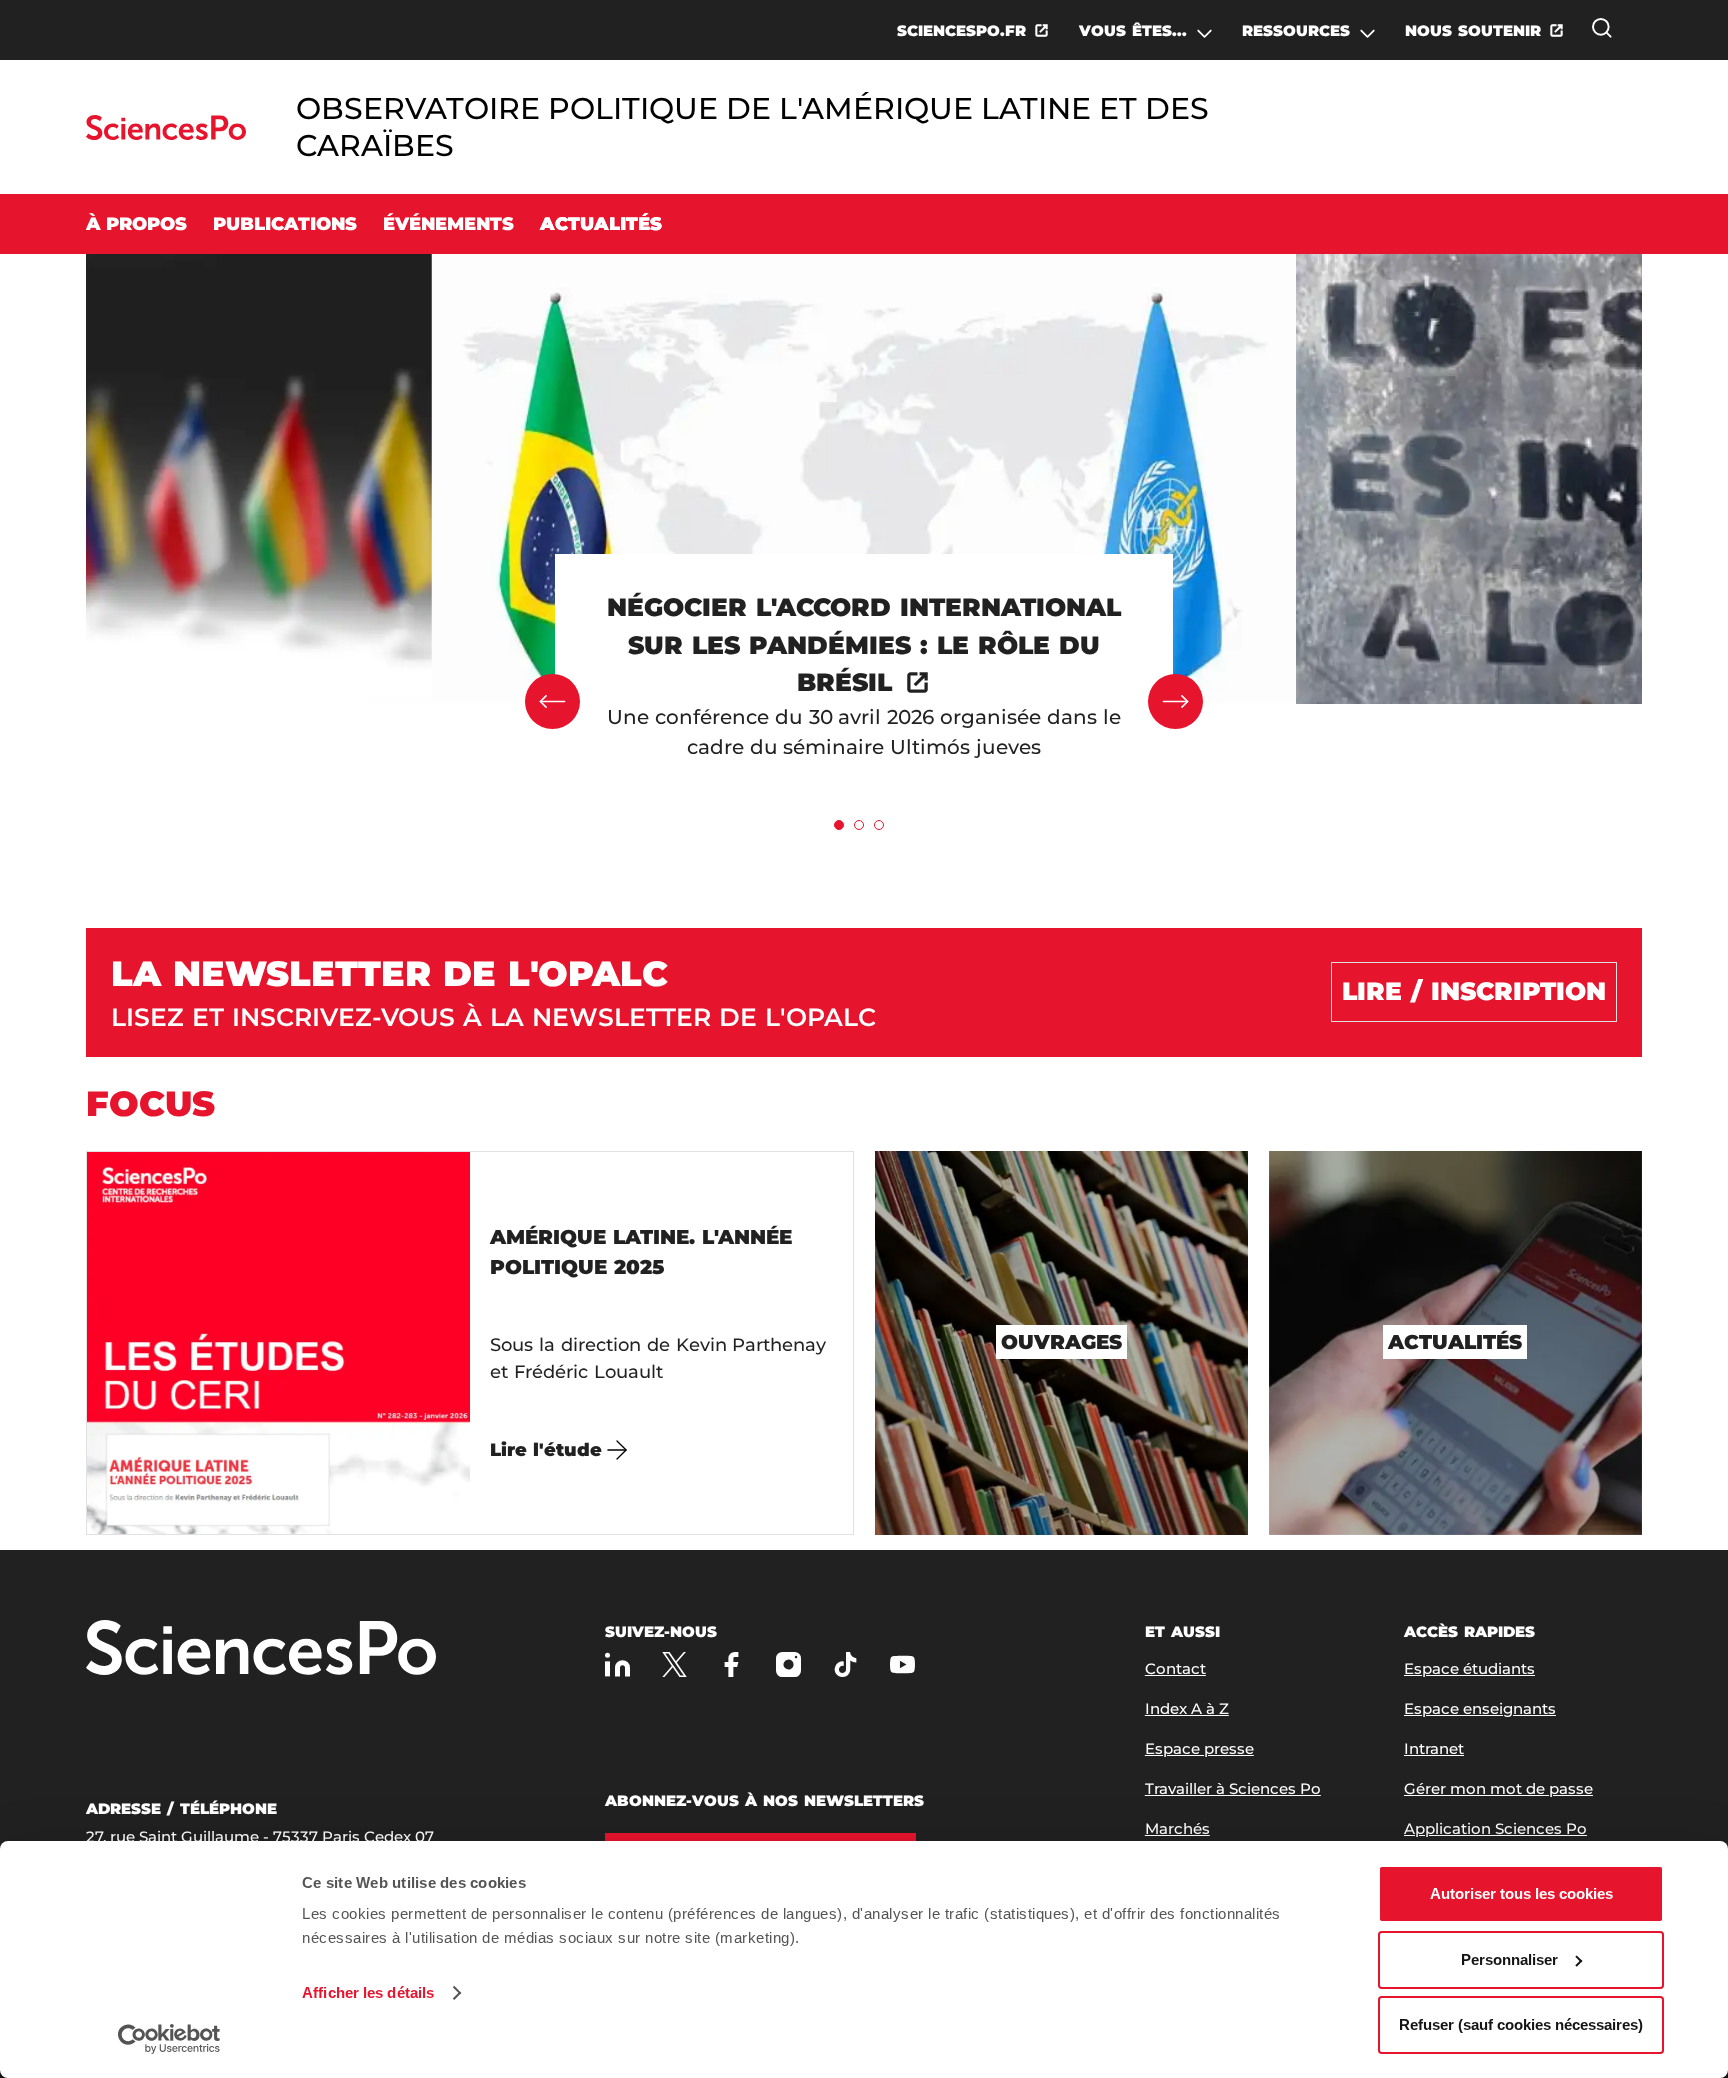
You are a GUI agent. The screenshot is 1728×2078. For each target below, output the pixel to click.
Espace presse (1199, 1748)
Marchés (1177, 1828)
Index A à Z (1187, 1708)
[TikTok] (845, 1664)
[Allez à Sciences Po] (261, 1649)
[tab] (839, 825)
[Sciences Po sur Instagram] (788, 1664)
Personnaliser (1509, 1959)
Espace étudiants (1469, 1668)
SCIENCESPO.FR (961, 30)
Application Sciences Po (1495, 1828)
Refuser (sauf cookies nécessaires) (1521, 2024)
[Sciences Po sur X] (674, 1664)
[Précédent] (552, 701)
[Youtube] (902, 1664)
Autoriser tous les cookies (1521, 1893)
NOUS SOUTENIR (1473, 30)
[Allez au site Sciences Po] (165, 134)
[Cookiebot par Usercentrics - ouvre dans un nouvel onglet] (169, 2039)
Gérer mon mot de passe (1498, 1788)
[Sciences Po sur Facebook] (731, 1664)
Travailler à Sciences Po (1233, 1788)
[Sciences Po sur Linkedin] (617, 1664)
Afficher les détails (368, 1992)
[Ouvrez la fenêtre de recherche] (1602, 28)
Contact (1175, 1668)
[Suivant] (1175, 701)
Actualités (601, 224)
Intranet (1434, 1748)
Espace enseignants (1480, 1708)
